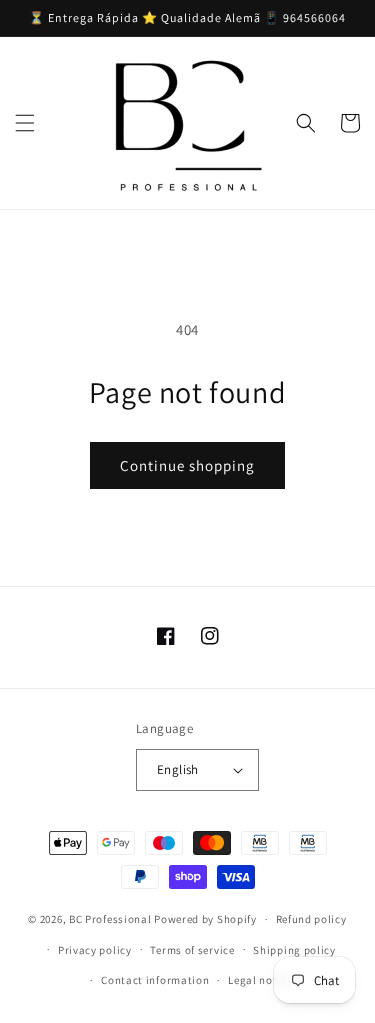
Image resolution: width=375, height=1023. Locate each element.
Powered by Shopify (205, 919)
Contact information (155, 980)
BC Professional (110, 919)
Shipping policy (294, 950)
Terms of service (192, 950)
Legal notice (260, 980)
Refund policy (311, 919)
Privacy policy (95, 950)
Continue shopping (187, 465)
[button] (25, 123)
